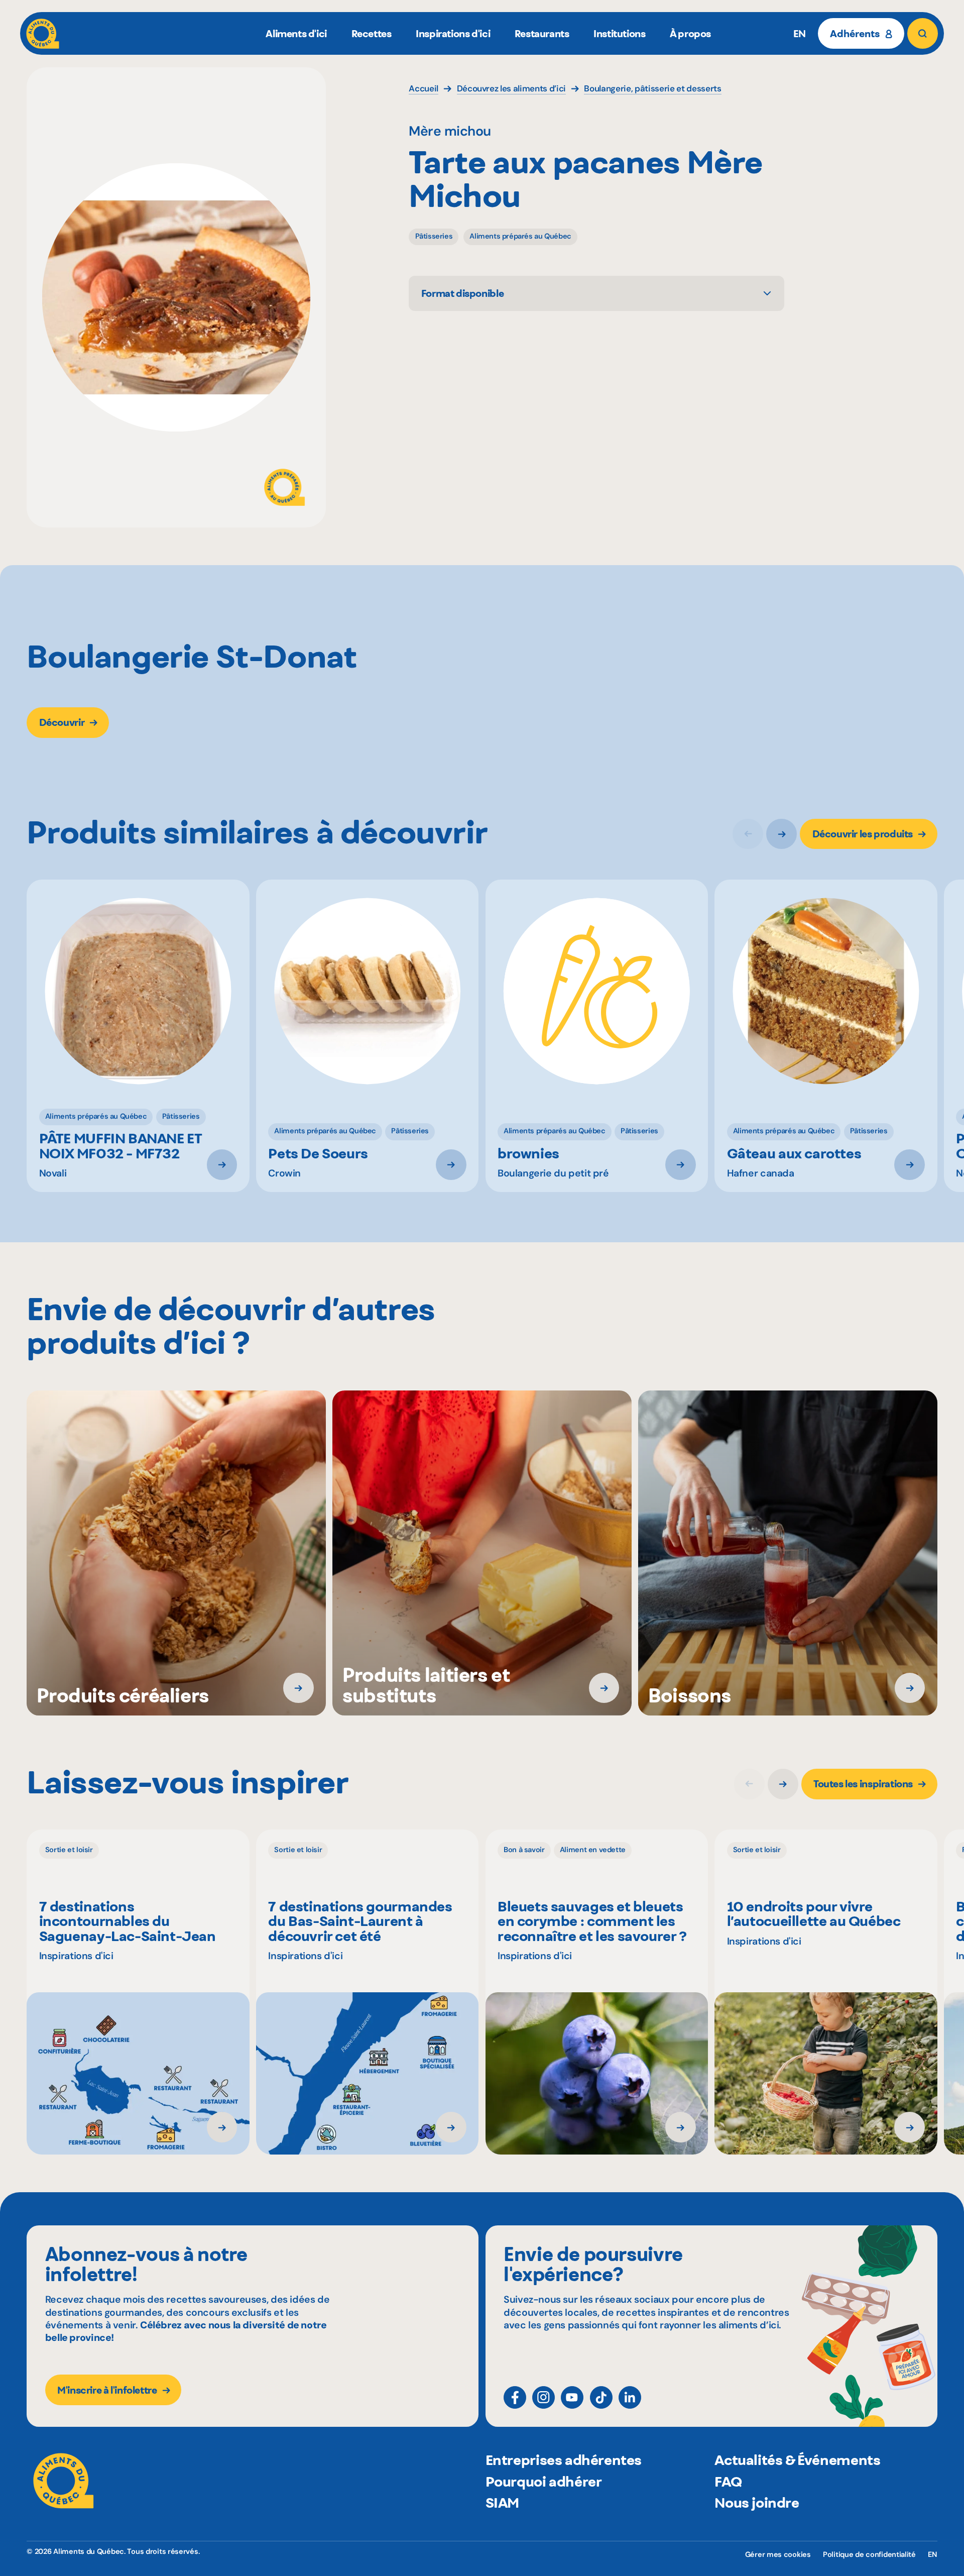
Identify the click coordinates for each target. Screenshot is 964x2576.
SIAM (502, 2503)
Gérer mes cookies (778, 2555)
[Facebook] (515, 2397)
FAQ (728, 2482)
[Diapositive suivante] (781, 834)
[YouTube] (572, 2397)
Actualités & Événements (797, 2460)
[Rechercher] (923, 33)
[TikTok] (601, 2397)
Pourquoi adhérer (544, 2482)
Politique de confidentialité (869, 2555)
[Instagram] (544, 2397)
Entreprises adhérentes (564, 2460)
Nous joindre (757, 2503)
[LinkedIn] (630, 2397)
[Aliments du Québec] (43, 33)
